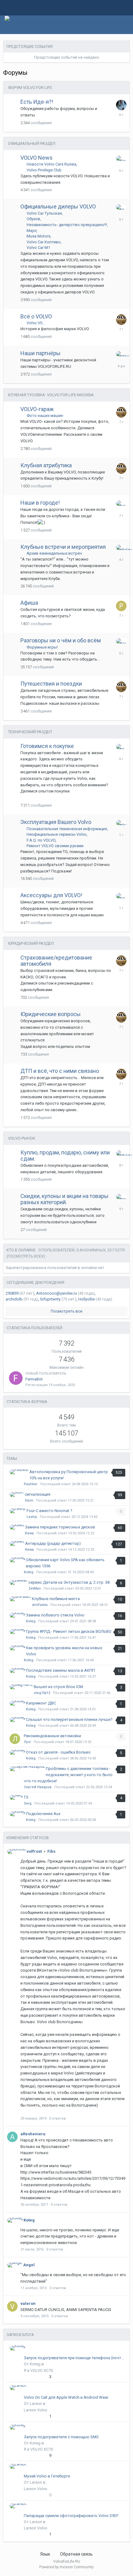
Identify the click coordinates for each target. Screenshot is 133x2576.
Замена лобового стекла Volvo (55, 1615)
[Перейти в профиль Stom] (121, 896)
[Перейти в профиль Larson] (18, 2388)
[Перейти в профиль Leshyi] (121, 823)
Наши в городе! (40, 503)
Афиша (29, 603)
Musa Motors (39, 236)
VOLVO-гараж (37, 409)
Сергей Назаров (38, 1787)
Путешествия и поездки (51, 684)
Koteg (29, 1572)
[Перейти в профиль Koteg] (121, 158)
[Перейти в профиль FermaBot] (16, 1378)
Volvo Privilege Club (44, 170)
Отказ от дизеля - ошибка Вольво (58, 1752)
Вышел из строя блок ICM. (59, 1687)
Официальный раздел (32, 143)
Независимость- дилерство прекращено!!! (67, 225)
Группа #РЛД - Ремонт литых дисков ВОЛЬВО (69, 1631)
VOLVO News (36, 158)
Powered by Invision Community (66, 2567)
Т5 (26, 1797)
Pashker (31, 1484)
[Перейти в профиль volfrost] (17, 1851)
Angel (29, 2265)
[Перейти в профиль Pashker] (121, 354)
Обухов (33, 219)
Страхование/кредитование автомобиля (56, 961)
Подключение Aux (43, 1814)
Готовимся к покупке (47, 746)
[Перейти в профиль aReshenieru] (12, 2137)
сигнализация (38, 1494)
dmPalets (40, 1605)
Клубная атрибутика (46, 465)
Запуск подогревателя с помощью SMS (61, 2437)
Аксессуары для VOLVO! (51, 895)
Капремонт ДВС (41, 1703)
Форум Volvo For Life (30, 88)
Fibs (51, 1851)
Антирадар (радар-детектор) (53, 1543)
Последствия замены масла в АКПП (60, 1670)
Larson (36, 2404)
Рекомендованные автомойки (52, 1736)
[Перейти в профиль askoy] (121, 503)
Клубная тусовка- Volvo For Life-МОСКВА (51, 395)
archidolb (14, 1299)
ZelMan (35, 1588)
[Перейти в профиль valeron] (12, 2306)
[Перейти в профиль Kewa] (17, 1527)
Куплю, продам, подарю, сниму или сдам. (65, 1156)
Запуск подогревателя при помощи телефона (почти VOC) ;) (75, 2358)
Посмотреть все (66, 1311)
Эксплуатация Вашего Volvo (56, 822)
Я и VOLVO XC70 (38, 2370)
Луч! (27, 1742)
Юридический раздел (31, 943)
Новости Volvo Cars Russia (51, 164)
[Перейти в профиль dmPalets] (121, 547)
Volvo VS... (36, 323)
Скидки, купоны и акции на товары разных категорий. (64, 1199)
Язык (46, 2554)
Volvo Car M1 (38, 248)
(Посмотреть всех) (26, 1256)
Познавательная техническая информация (67, 829)
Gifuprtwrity (50, 1299)
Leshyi (32, 1517)
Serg (28, 1803)
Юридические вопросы (51, 1014)
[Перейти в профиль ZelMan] (19, 1582)
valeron (28, 2303)
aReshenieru (33, 2134)
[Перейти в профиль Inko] (121, 320)
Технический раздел (30, 732)
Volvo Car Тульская (44, 213)
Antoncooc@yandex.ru (57, 1293)
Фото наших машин (45, 416)
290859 (12, 1293)
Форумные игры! (42, 647)
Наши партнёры (41, 353)
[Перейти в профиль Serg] (121, 207)
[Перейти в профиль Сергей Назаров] (27, 1769)
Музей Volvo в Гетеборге (47, 2476)
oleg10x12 (42, 1693)
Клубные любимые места (56, 1599)
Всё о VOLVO (36, 316)
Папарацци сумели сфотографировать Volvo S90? (71, 2516)
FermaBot (34, 1379)
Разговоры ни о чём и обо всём (61, 640)
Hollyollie (86, 1299)
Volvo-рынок (22, 1138)
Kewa (29, 1533)
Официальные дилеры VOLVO (58, 206)
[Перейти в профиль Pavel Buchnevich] (121, 606)
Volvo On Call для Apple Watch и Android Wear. (66, 2397)
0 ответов (58, 2118)
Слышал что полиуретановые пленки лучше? (69, 1719)
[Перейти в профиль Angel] (15, 2265)
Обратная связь (76, 2554)
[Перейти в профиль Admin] (121, 105)
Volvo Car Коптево (44, 242)
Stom (29, 1500)
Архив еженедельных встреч (54, 553)
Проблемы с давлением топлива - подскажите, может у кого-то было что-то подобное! (68, 1775)
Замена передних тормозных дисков (60, 1527)
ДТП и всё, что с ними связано (60, 1071)
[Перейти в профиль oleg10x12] (21, 1687)
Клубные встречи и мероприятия (63, 547)
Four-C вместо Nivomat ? (49, 1511)
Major (32, 231)
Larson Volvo (36, 2410)
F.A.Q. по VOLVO (41, 840)
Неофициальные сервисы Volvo (57, 834)
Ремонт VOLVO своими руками (55, 846)
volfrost (34, 1851)
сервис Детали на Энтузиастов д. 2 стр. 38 (69, 1582)
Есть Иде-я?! (37, 102)
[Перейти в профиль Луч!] (15, 1739)
